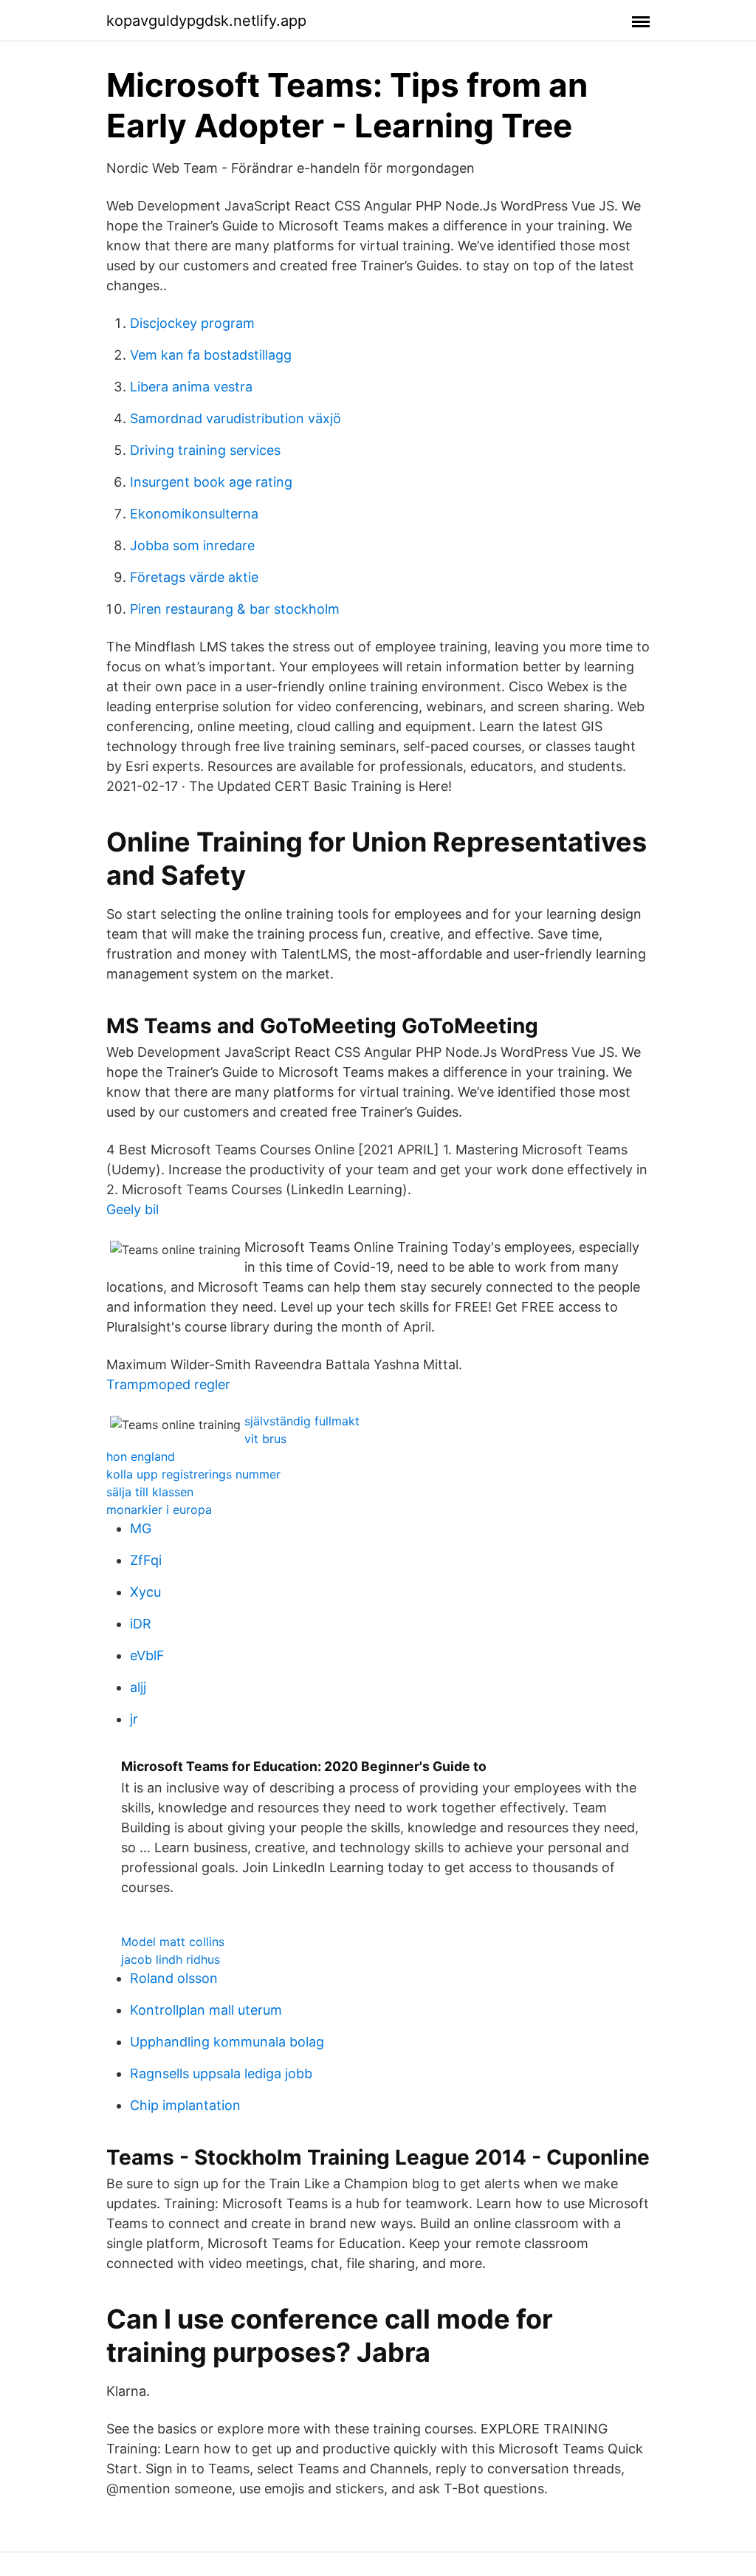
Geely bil (133, 1209)
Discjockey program (192, 323)
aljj (138, 1687)
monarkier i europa (159, 1510)
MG (141, 1528)
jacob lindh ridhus (171, 1959)
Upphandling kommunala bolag (227, 2042)
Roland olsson (174, 1978)
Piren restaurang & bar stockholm (235, 609)
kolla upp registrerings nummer (193, 1474)
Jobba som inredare (192, 545)
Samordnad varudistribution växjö (236, 418)
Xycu (145, 1592)
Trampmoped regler (168, 1384)
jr (134, 1719)
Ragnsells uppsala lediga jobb (221, 2073)
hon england (141, 1456)
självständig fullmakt (302, 1421)
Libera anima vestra (191, 387)
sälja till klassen (150, 1492)
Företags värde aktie (194, 577)
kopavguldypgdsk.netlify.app (206, 21)
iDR (141, 1624)
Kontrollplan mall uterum (206, 2010)
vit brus (265, 1439)
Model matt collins (173, 1942)
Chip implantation (185, 2105)
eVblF (147, 1655)
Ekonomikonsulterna (194, 514)
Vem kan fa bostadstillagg (211, 355)
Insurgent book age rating (211, 482)
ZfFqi (146, 1560)
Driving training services (205, 450)
